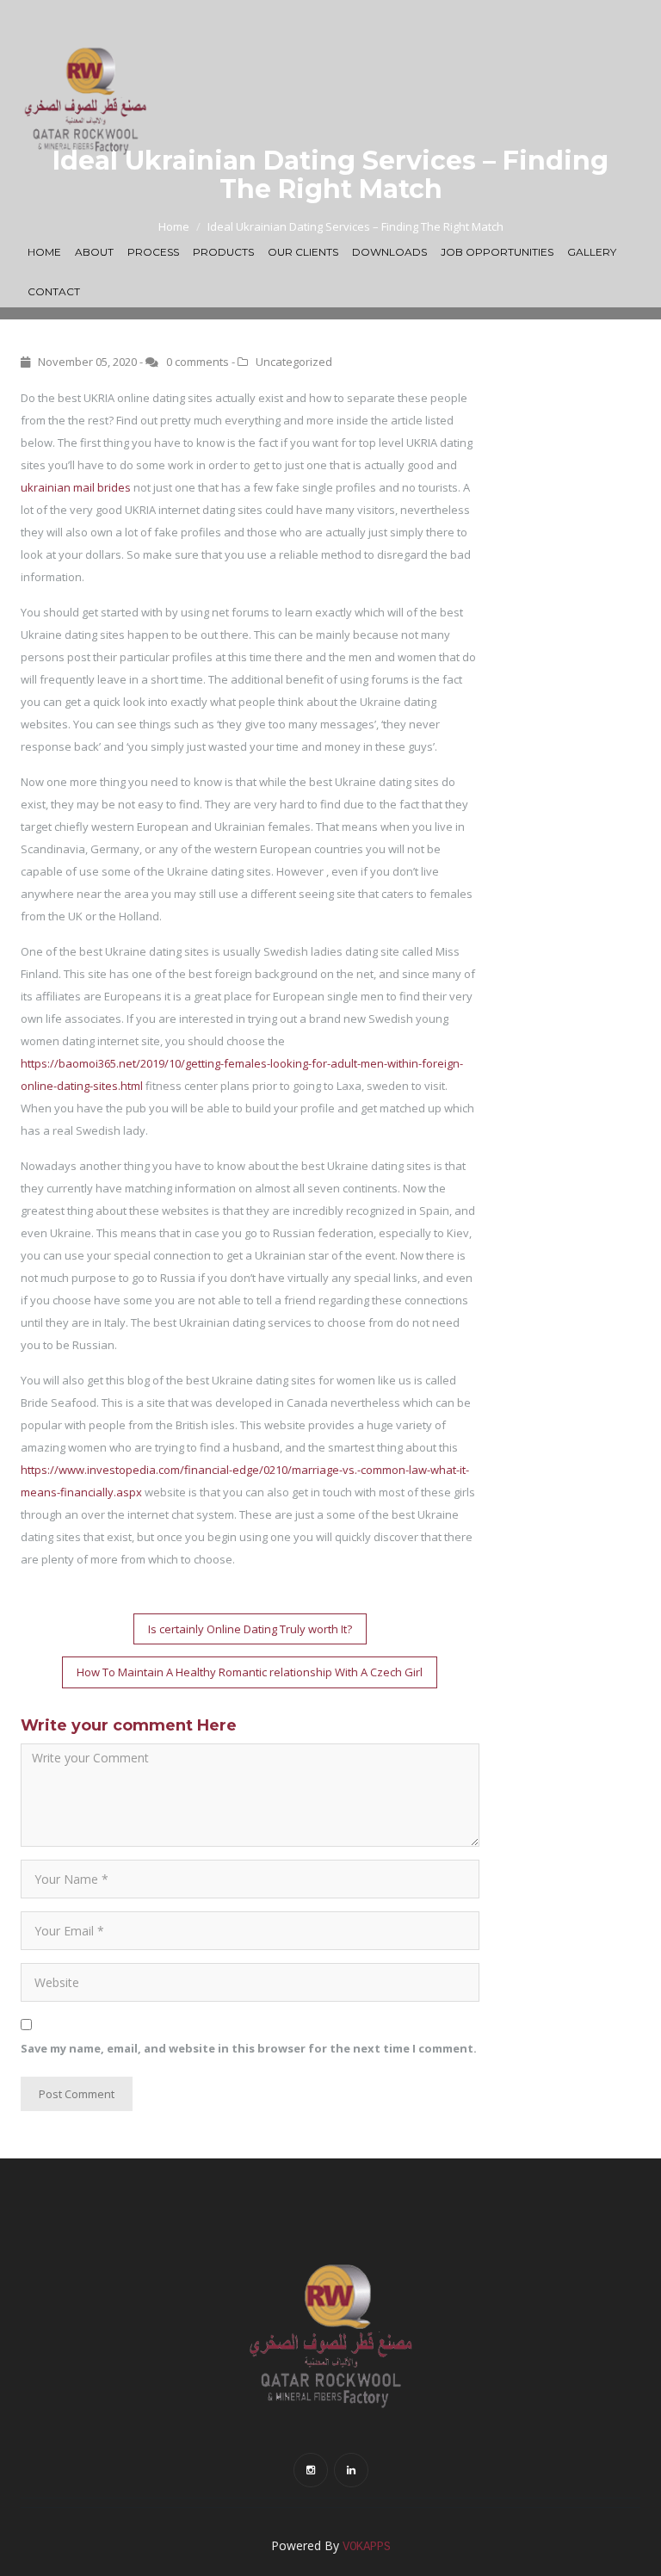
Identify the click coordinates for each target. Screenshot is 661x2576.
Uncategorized (294, 362)
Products (223, 252)
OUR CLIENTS (303, 252)
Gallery (592, 252)
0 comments (198, 362)
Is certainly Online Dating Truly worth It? (250, 1629)
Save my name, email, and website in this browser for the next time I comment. (249, 2048)
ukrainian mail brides (76, 487)
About (94, 252)
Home (44, 252)
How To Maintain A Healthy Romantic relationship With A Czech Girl (250, 1672)
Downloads (389, 252)
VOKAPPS (367, 2547)
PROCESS (153, 252)
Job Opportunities (497, 252)
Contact (54, 291)
